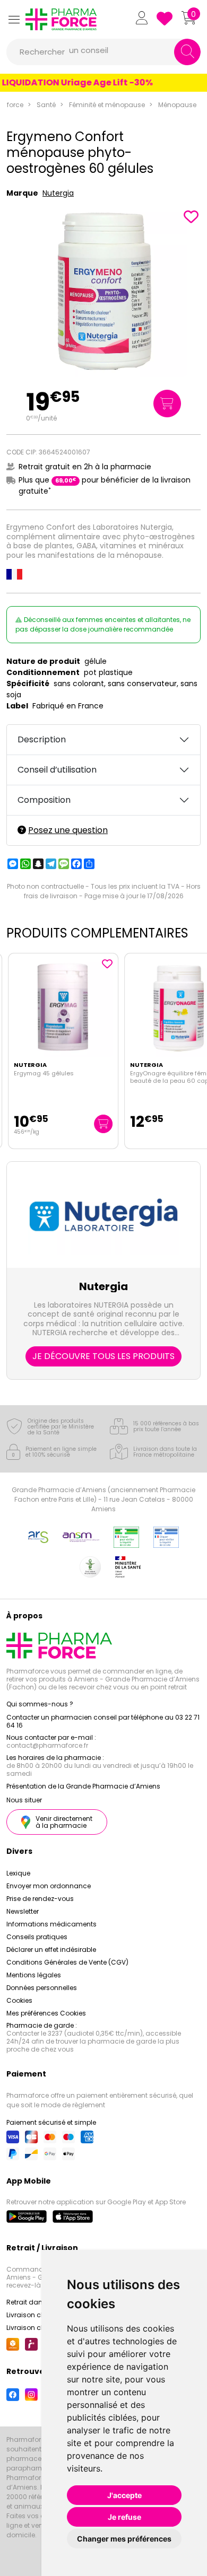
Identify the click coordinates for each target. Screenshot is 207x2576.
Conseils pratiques (37, 1937)
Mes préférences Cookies (46, 2013)
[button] (14, 19)
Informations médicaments (51, 1924)
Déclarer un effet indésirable (51, 1949)
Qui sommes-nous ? (40, 1704)
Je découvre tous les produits (103, 1356)
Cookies (19, 2000)
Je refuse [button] (124, 2517)
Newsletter (23, 1911)
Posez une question (68, 830)
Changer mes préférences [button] (124, 2539)
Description (42, 739)
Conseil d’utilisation (57, 770)
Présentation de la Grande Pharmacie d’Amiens (83, 1786)
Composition (44, 800)
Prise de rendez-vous (40, 1899)
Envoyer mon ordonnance (49, 1886)
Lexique (18, 1873)
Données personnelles (42, 1988)
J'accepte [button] (124, 2495)
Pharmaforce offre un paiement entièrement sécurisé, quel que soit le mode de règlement (100, 2100)
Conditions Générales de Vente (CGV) (67, 1962)
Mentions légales (34, 1975)
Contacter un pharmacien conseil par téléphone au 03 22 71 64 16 (103, 1721)
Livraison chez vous (38, 2315)
